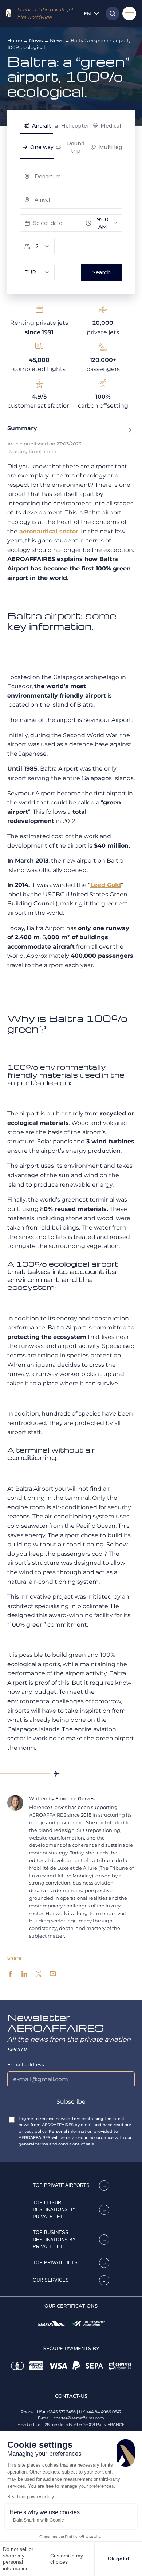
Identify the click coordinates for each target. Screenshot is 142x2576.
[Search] (111, 13)
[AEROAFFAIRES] (9, 13)
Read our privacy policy (31, 2497)
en (87, 13)
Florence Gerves (75, 1798)
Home (15, 40)
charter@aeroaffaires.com (79, 2418)
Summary (22, 428)
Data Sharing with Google (39, 2520)
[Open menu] (129, 13)
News (36, 40)
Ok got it (119, 2559)
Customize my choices (67, 2559)
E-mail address (26, 2064)
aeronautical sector (48, 531)
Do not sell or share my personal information (18, 2559)
